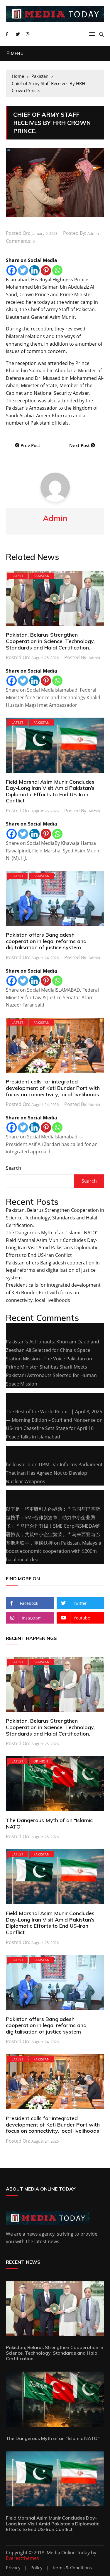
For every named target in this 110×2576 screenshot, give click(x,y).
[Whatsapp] (57, 270)
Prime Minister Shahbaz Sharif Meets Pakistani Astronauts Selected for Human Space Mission (51, 1375)
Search (13, 1168)
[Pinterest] (46, 270)
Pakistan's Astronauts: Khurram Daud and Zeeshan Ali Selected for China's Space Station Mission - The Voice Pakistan (53, 1350)
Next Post (79, 445)
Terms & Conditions (72, 2568)
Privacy (13, 2568)
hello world (18, 1464)
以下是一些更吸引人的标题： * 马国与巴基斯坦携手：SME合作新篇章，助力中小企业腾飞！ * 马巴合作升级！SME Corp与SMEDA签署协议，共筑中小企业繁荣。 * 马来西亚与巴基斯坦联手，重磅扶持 (53, 1526)
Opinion (41, 1761)
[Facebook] (12, 270)
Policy (37, 2568)
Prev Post (30, 445)
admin (93, 233)
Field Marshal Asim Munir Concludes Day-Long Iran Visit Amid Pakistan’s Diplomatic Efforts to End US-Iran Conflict (50, 791)
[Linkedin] (34, 270)
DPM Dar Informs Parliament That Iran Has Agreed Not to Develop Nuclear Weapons (54, 1473)
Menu (16, 53)
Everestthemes (22, 2558)
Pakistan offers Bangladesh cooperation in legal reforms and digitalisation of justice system (46, 941)
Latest (17, 576)
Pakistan (41, 576)
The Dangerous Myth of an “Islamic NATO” (52, 1233)
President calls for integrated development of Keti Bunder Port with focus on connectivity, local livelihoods (53, 1088)
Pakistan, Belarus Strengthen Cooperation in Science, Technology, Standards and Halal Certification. (50, 641)
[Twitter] (23, 270)
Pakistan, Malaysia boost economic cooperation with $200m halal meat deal (54, 1551)
